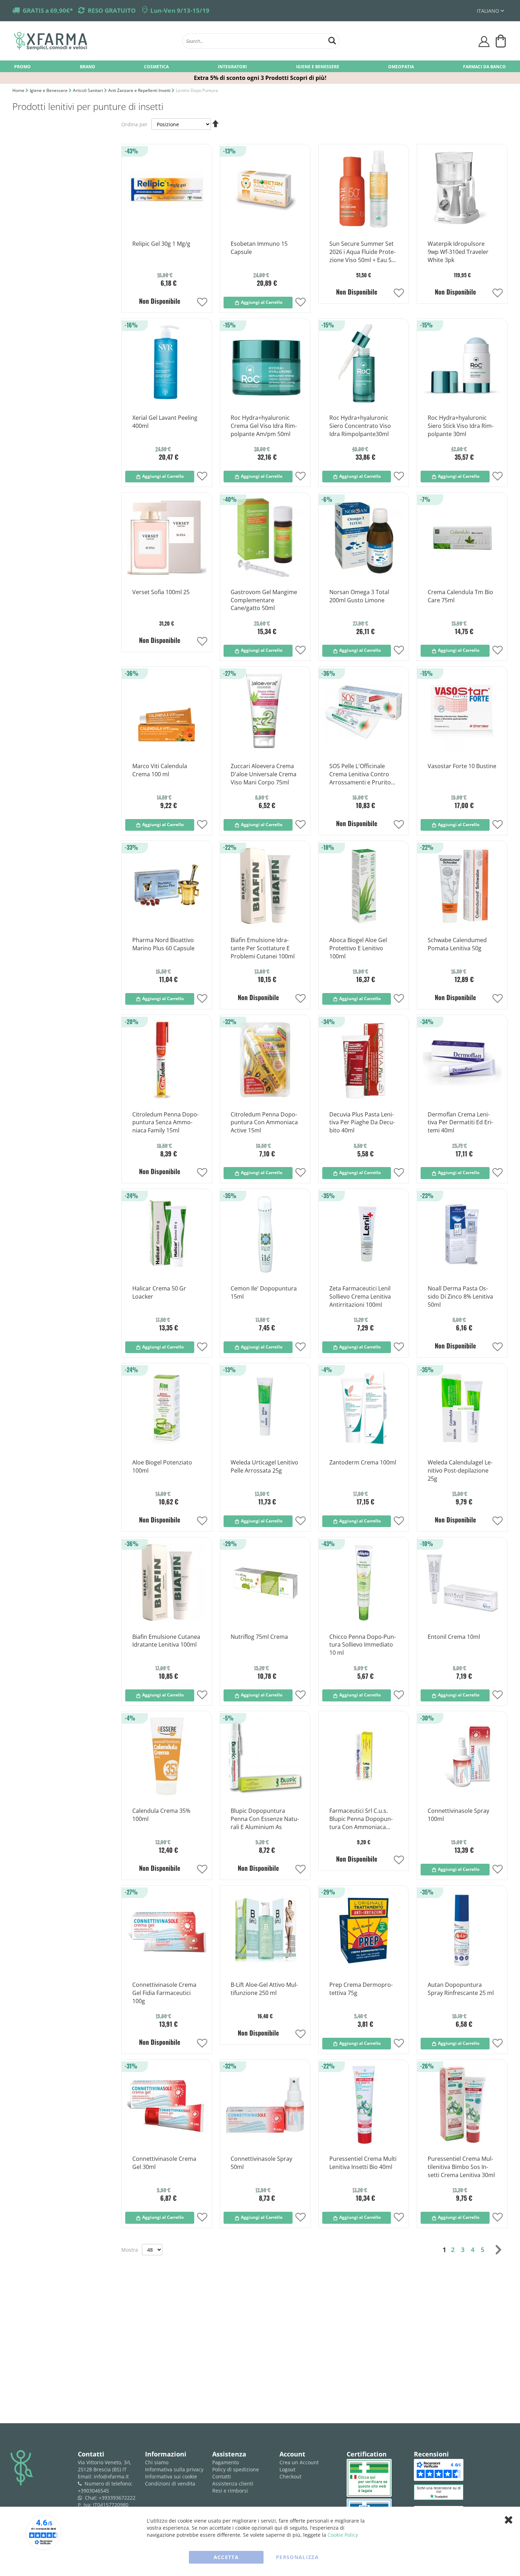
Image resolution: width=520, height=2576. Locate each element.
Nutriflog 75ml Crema (259, 1637)
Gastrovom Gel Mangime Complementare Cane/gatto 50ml (264, 600)
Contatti (222, 2476)
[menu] (260, 66)
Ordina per (134, 124)
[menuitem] (22, 66)
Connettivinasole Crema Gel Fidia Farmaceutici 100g (164, 1993)
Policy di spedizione (236, 2469)
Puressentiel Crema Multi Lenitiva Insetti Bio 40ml (363, 2163)
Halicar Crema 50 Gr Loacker (159, 1292)
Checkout (290, 2476)
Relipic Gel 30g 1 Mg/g (161, 244)
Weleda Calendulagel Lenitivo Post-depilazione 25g (460, 1470)
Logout (287, 2469)
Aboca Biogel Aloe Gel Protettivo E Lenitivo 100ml (358, 948)
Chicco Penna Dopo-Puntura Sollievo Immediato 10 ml (363, 1645)
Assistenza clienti (233, 2484)
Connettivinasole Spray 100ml (458, 1815)
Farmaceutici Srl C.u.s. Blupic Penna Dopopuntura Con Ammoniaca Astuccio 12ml (361, 1819)
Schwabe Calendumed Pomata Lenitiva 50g (457, 944)
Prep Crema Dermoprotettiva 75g (361, 1989)
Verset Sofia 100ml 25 (161, 592)
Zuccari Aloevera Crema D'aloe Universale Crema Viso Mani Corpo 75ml (264, 774)
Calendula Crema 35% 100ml (161, 1815)
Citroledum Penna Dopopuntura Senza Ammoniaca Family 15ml (166, 1122)
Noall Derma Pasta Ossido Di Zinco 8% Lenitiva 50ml (460, 1296)
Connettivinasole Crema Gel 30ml (164, 2163)
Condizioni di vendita (170, 2484)
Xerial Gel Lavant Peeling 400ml (165, 422)
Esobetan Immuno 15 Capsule (259, 248)
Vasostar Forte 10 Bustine (462, 766)
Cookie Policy (343, 2535)
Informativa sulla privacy (174, 2469)
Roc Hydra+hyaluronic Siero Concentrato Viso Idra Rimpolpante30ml (360, 426)
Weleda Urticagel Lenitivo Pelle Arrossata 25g (264, 1466)
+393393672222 (117, 2498)
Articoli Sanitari (88, 90)
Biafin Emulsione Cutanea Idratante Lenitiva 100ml (166, 1641)
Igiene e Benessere (49, 90)
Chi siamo (157, 2462)
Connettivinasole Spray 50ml (261, 2163)
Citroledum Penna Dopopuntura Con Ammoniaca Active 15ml (264, 1122)
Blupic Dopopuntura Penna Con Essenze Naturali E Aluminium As (265, 1819)
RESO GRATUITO (112, 10)
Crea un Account (299, 2462)
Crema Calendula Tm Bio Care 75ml (460, 596)
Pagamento (226, 2462)
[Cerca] (332, 40)
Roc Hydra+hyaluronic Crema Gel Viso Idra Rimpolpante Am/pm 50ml (264, 426)
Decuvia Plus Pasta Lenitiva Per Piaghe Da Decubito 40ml (362, 1122)
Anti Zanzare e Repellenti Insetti (140, 90)
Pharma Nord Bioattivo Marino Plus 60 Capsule (163, 944)
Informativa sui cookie (171, 2476)
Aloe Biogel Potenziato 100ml (162, 1466)
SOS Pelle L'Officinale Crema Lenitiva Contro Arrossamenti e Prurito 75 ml (360, 774)
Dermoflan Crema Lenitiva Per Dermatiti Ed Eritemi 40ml (460, 1122)
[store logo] (95, 41)
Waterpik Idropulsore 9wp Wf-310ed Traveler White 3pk (458, 252)
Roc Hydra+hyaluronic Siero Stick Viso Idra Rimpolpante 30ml (461, 426)
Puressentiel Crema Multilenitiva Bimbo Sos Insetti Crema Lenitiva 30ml (461, 2167)
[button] (490, 11)
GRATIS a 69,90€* (48, 10)
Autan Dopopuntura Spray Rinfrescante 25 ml (461, 1989)
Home (19, 90)
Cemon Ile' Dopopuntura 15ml (264, 1292)
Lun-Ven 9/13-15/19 (180, 10)
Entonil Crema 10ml (454, 1637)
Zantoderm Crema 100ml (363, 1462)
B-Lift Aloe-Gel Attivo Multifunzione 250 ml (264, 1989)
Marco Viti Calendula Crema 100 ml (160, 770)
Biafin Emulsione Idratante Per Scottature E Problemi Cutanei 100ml (263, 948)
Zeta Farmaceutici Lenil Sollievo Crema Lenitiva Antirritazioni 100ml (360, 1296)
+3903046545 (93, 2491)
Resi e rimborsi (230, 2491)
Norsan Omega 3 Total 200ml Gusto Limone (359, 596)
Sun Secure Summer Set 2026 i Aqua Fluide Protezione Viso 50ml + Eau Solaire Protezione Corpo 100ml (363, 252)
